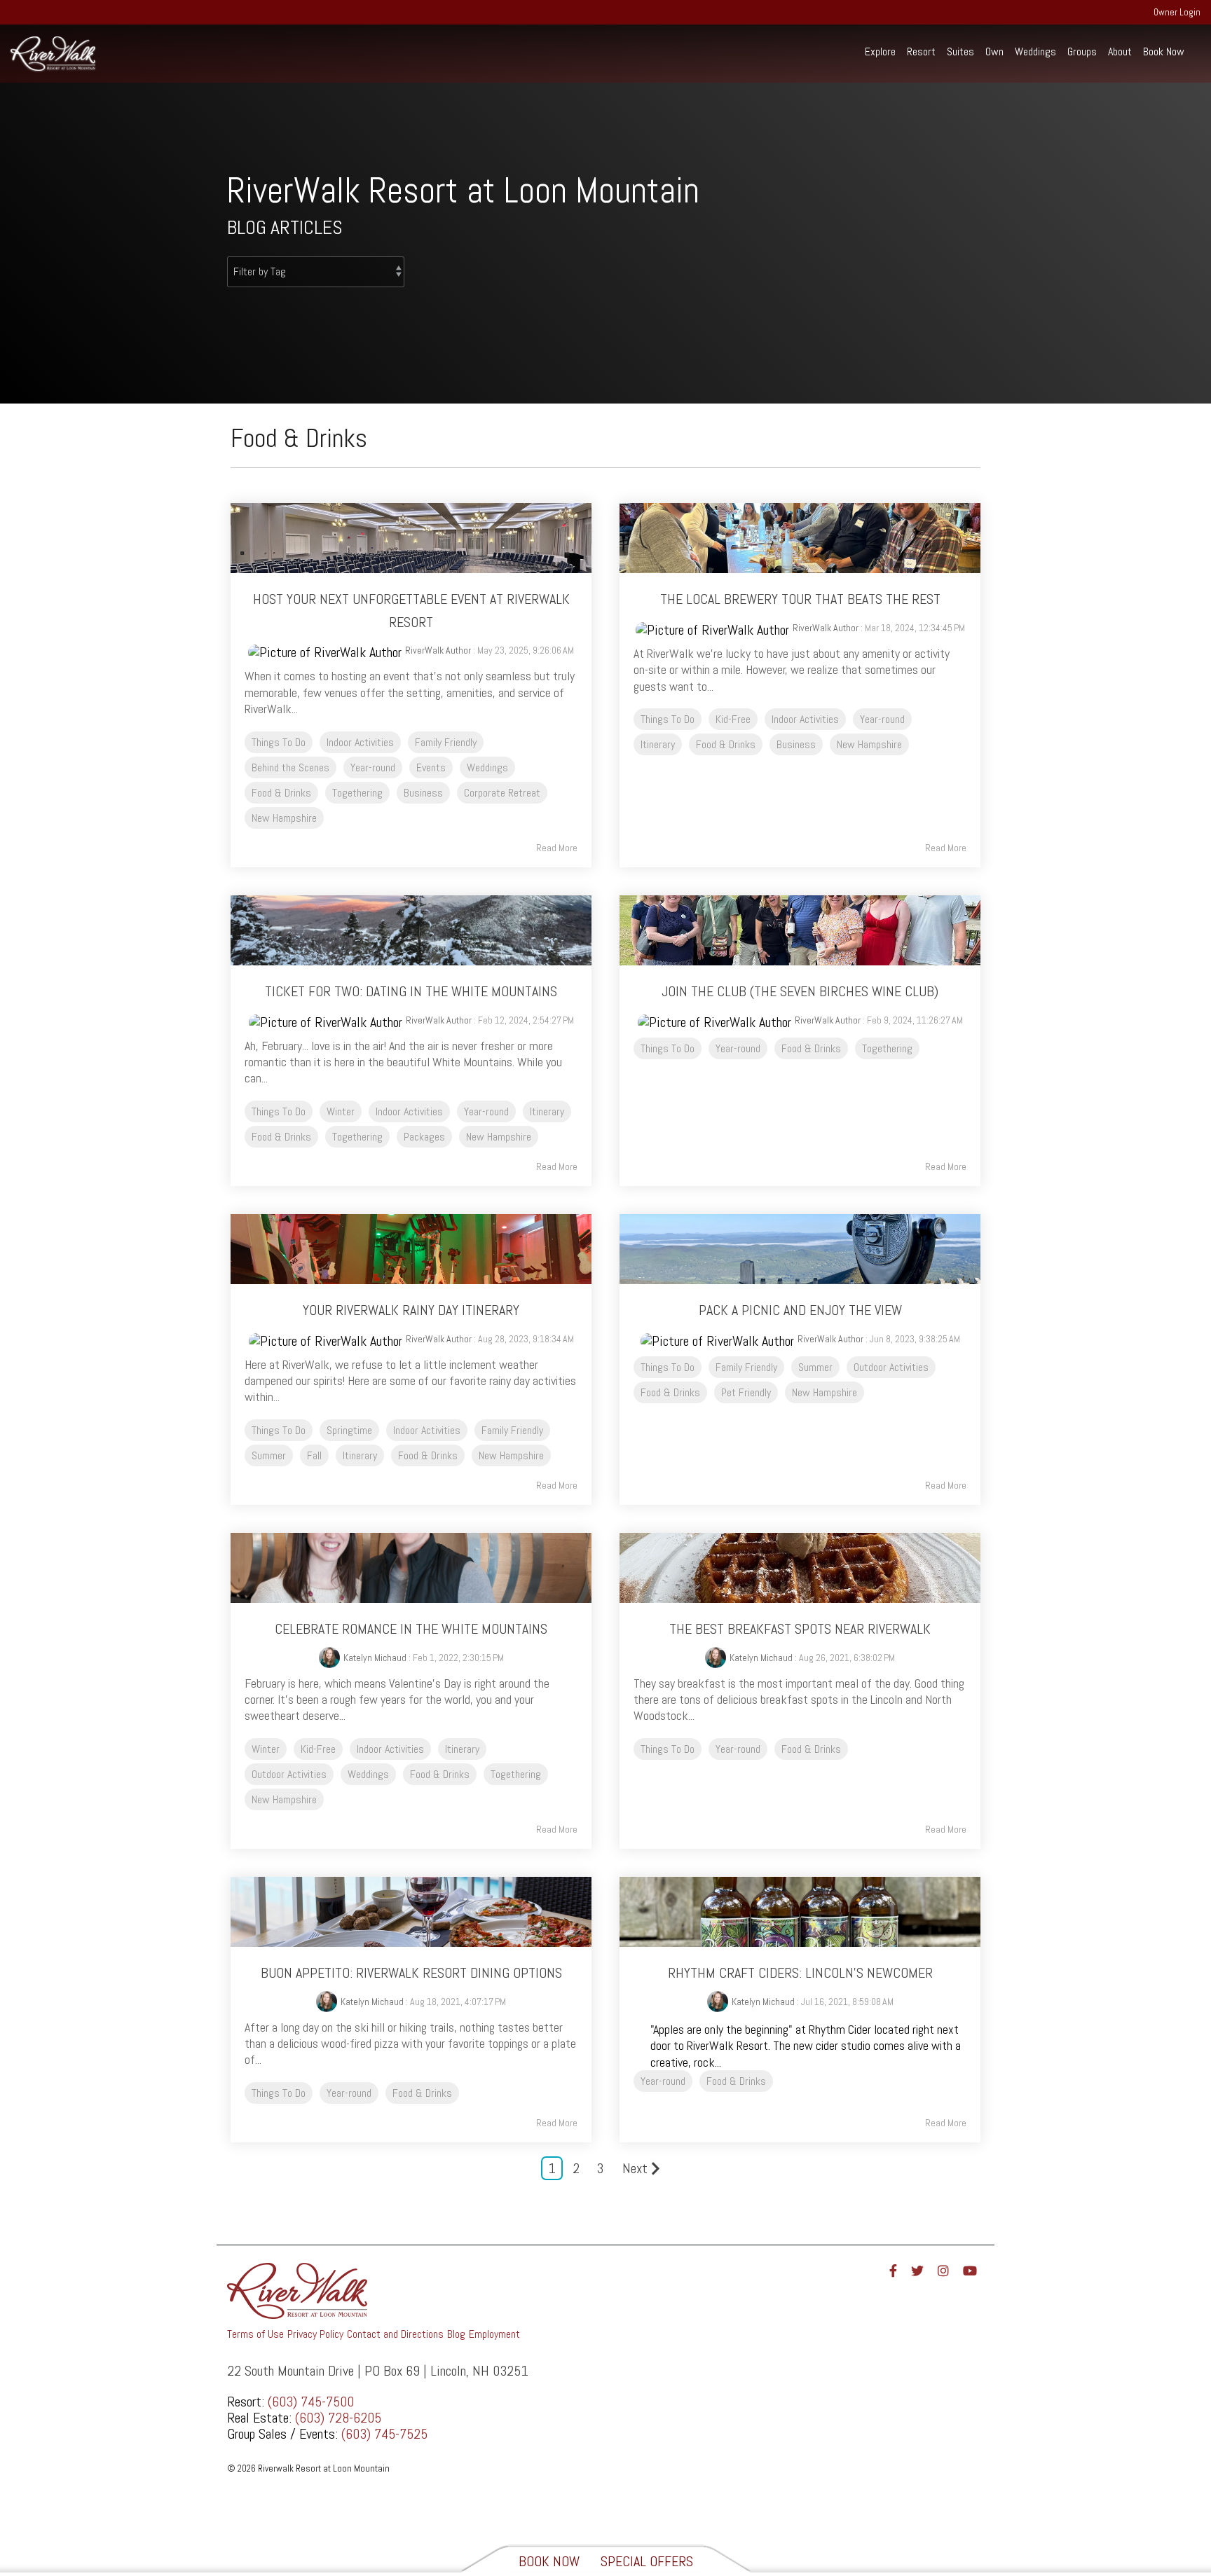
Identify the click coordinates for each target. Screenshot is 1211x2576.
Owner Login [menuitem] (1177, 12)
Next (635, 2168)
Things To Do (279, 742)
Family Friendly (446, 742)
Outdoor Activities (891, 1367)
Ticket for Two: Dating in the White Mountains (411, 991)
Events (431, 767)
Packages (424, 1137)
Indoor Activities (360, 742)
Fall (314, 1455)
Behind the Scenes (290, 767)
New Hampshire (284, 818)
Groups (1082, 51)
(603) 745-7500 (311, 2402)
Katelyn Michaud (375, 1658)
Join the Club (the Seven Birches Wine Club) (800, 991)
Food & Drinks (281, 793)
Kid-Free (733, 719)
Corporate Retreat (502, 793)
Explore (880, 51)
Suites (960, 51)
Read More (557, 848)
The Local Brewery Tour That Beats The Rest (800, 599)
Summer (269, 1455)
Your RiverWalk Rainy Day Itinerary (411, 1310)
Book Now (1164, 51)
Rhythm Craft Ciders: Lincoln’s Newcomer (800, 1973)
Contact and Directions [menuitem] (395, 2334)
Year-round (373, 767)
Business (423, 793)
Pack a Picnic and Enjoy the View (800, 1310)
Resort (921, 51)
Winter (341, 1111)
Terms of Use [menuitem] (255, 2334)
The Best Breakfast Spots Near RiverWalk (800, 1629)
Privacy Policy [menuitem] (315, 2334)
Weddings (1035, 51)
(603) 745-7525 (384, 2434)
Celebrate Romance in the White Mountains (411, 1629)
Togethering (357, 793)
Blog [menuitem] (456, 2334)
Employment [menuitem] (494, 2334)
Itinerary (658, 744)
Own (994, 51)
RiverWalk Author (438, 650)
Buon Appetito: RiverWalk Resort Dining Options (411, 1973)
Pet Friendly (746, 1392)
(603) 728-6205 (338, 2418)
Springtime (349, 1430)
